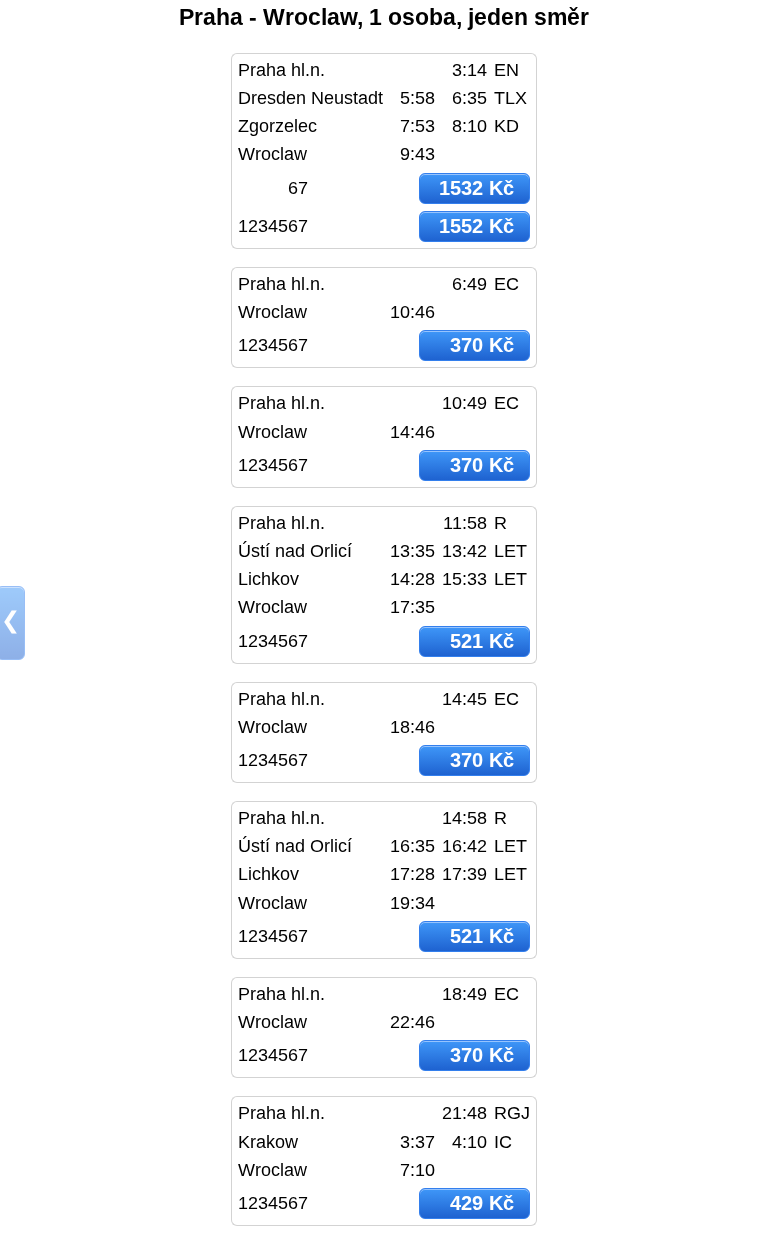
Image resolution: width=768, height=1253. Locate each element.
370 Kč (482, 345)
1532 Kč (476, 188)
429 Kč (482, 1203)
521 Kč (482, 641)
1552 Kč (476, 226)
